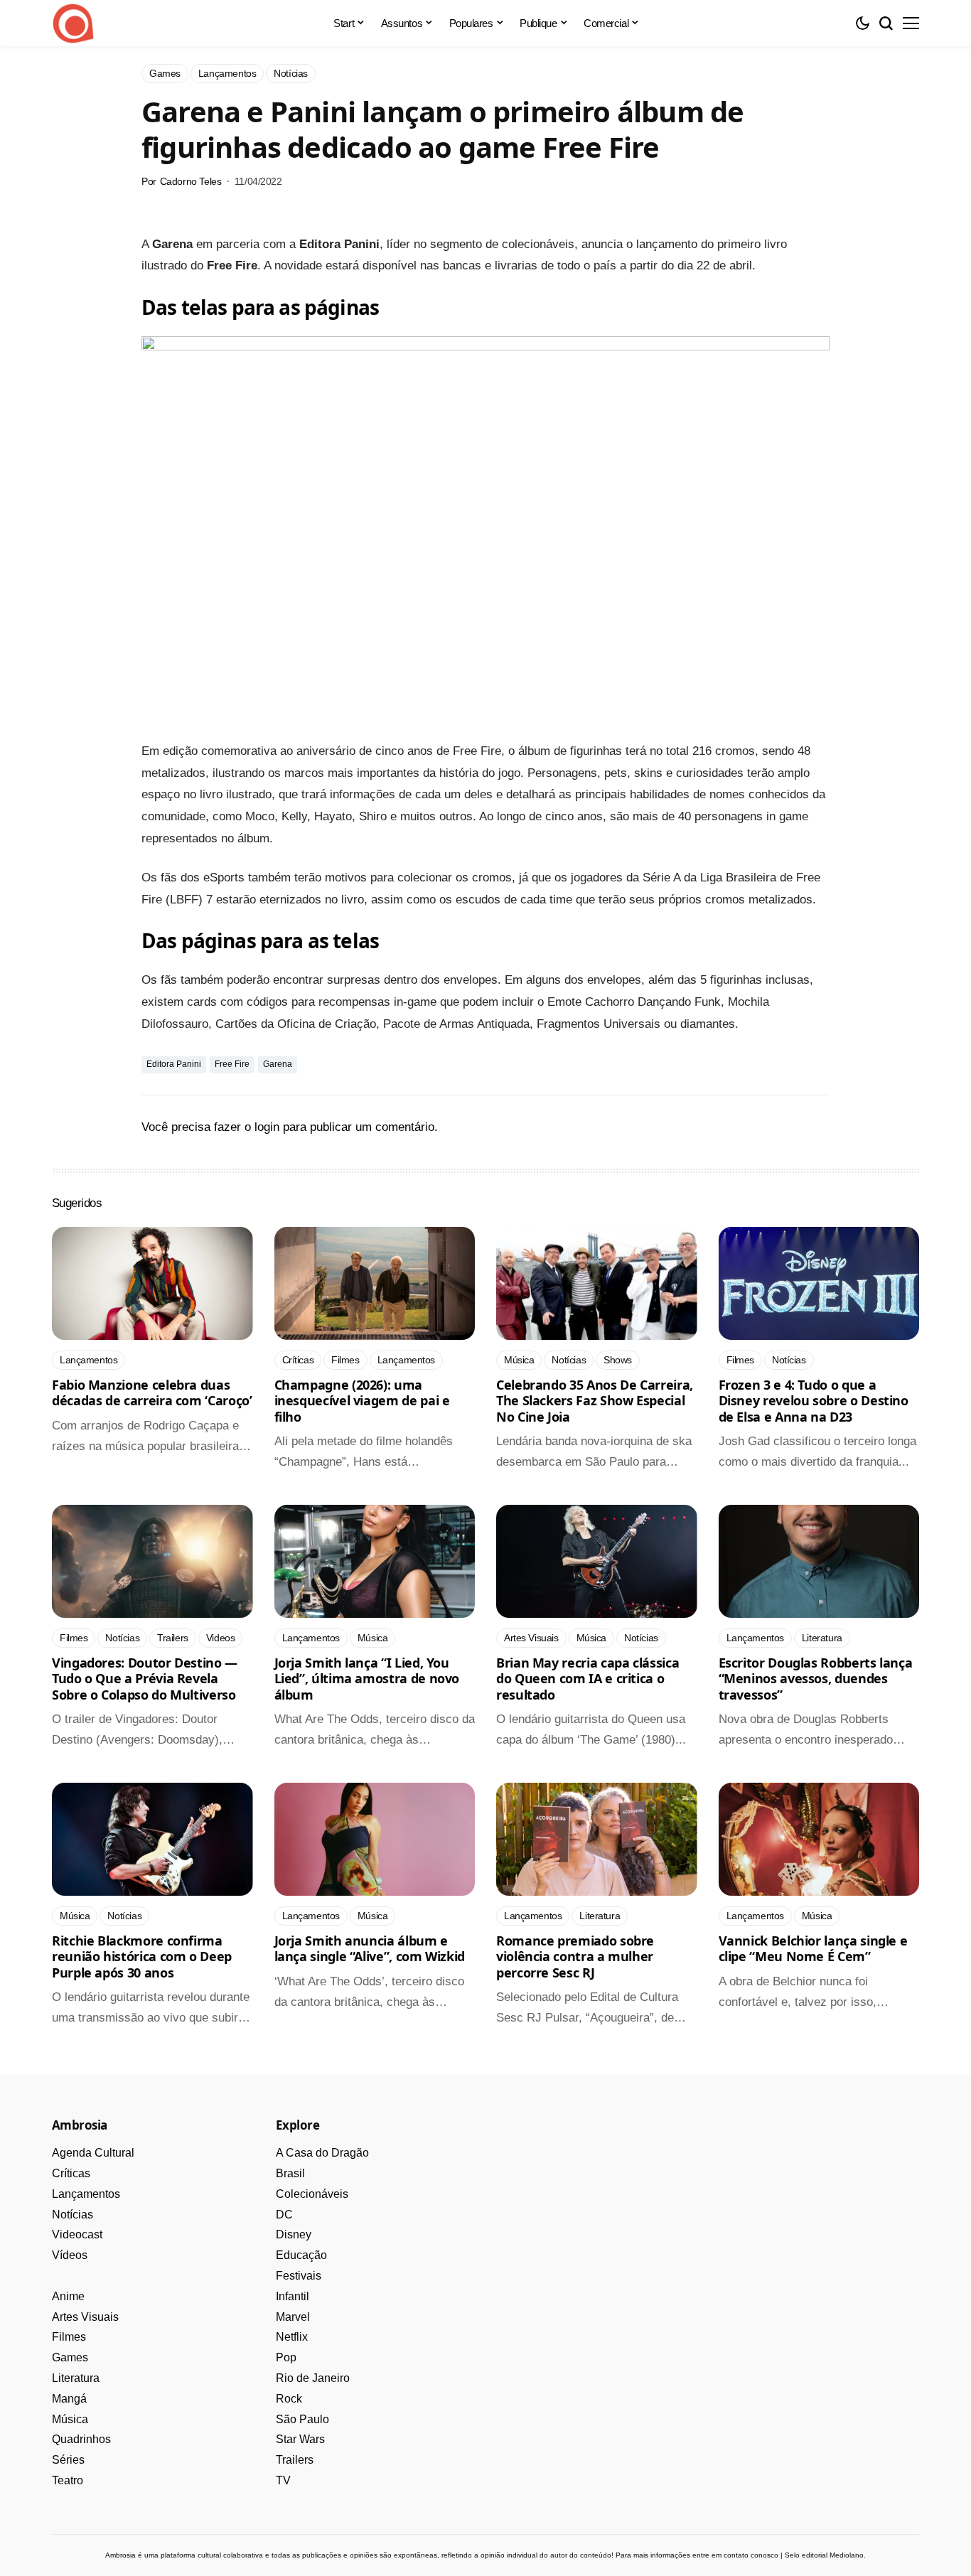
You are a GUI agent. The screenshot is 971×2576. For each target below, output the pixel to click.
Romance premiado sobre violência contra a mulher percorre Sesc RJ (575, 1957)
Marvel (293, 2317)
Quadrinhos (81, 2439)
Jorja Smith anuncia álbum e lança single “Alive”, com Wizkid (370, 1949)
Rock (289, 2399)
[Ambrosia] (73, 23)
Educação (301, 2255)
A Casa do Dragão (322, 2153)
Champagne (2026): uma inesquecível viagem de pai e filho (362, 1401)
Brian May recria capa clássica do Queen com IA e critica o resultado (588, 1679)
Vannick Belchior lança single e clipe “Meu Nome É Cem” (813, 1949)
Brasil (290, 2173)
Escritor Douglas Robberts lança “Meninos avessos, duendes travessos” (816, 1679)
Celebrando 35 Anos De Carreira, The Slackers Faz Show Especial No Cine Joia (595, 1401)
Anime (68, 2296)
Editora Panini (174, 1064)
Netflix (292, 2337)
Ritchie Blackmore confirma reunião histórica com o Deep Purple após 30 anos (142, 1957)
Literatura (76, 2378)
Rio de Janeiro (313, 2378)
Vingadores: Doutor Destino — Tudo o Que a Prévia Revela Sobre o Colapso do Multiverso (145, 1679)
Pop (286, 2357)
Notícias (73, 2215)
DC (284, 2215)
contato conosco (751, 2555)
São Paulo (302, 2419)
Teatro (68, 2480)
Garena (278, 1064)
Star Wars (300, 2439)
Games (70, 2357)
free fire (232, 1064)
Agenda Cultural (93, 2153)
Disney (294, 2234)
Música (70, 2419)
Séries (68, 2460)
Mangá (69, 2399)
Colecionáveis (312, 2194)
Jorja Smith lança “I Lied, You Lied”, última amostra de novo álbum (367, 1679)
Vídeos (70, 2255)
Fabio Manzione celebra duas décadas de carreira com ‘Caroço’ (152, 1393)
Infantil (293, 2296)
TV (283, 2480)
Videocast (77, 2234)
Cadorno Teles (191, 181)
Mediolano (847, 2555)
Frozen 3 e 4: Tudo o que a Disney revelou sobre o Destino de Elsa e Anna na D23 (814, 1401)
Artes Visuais (85, 2317)
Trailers (295, 2460)
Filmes (69, 2337)
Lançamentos (86, 2194)
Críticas (71, 2173)
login (267, 1127)
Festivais (299, 2276)
